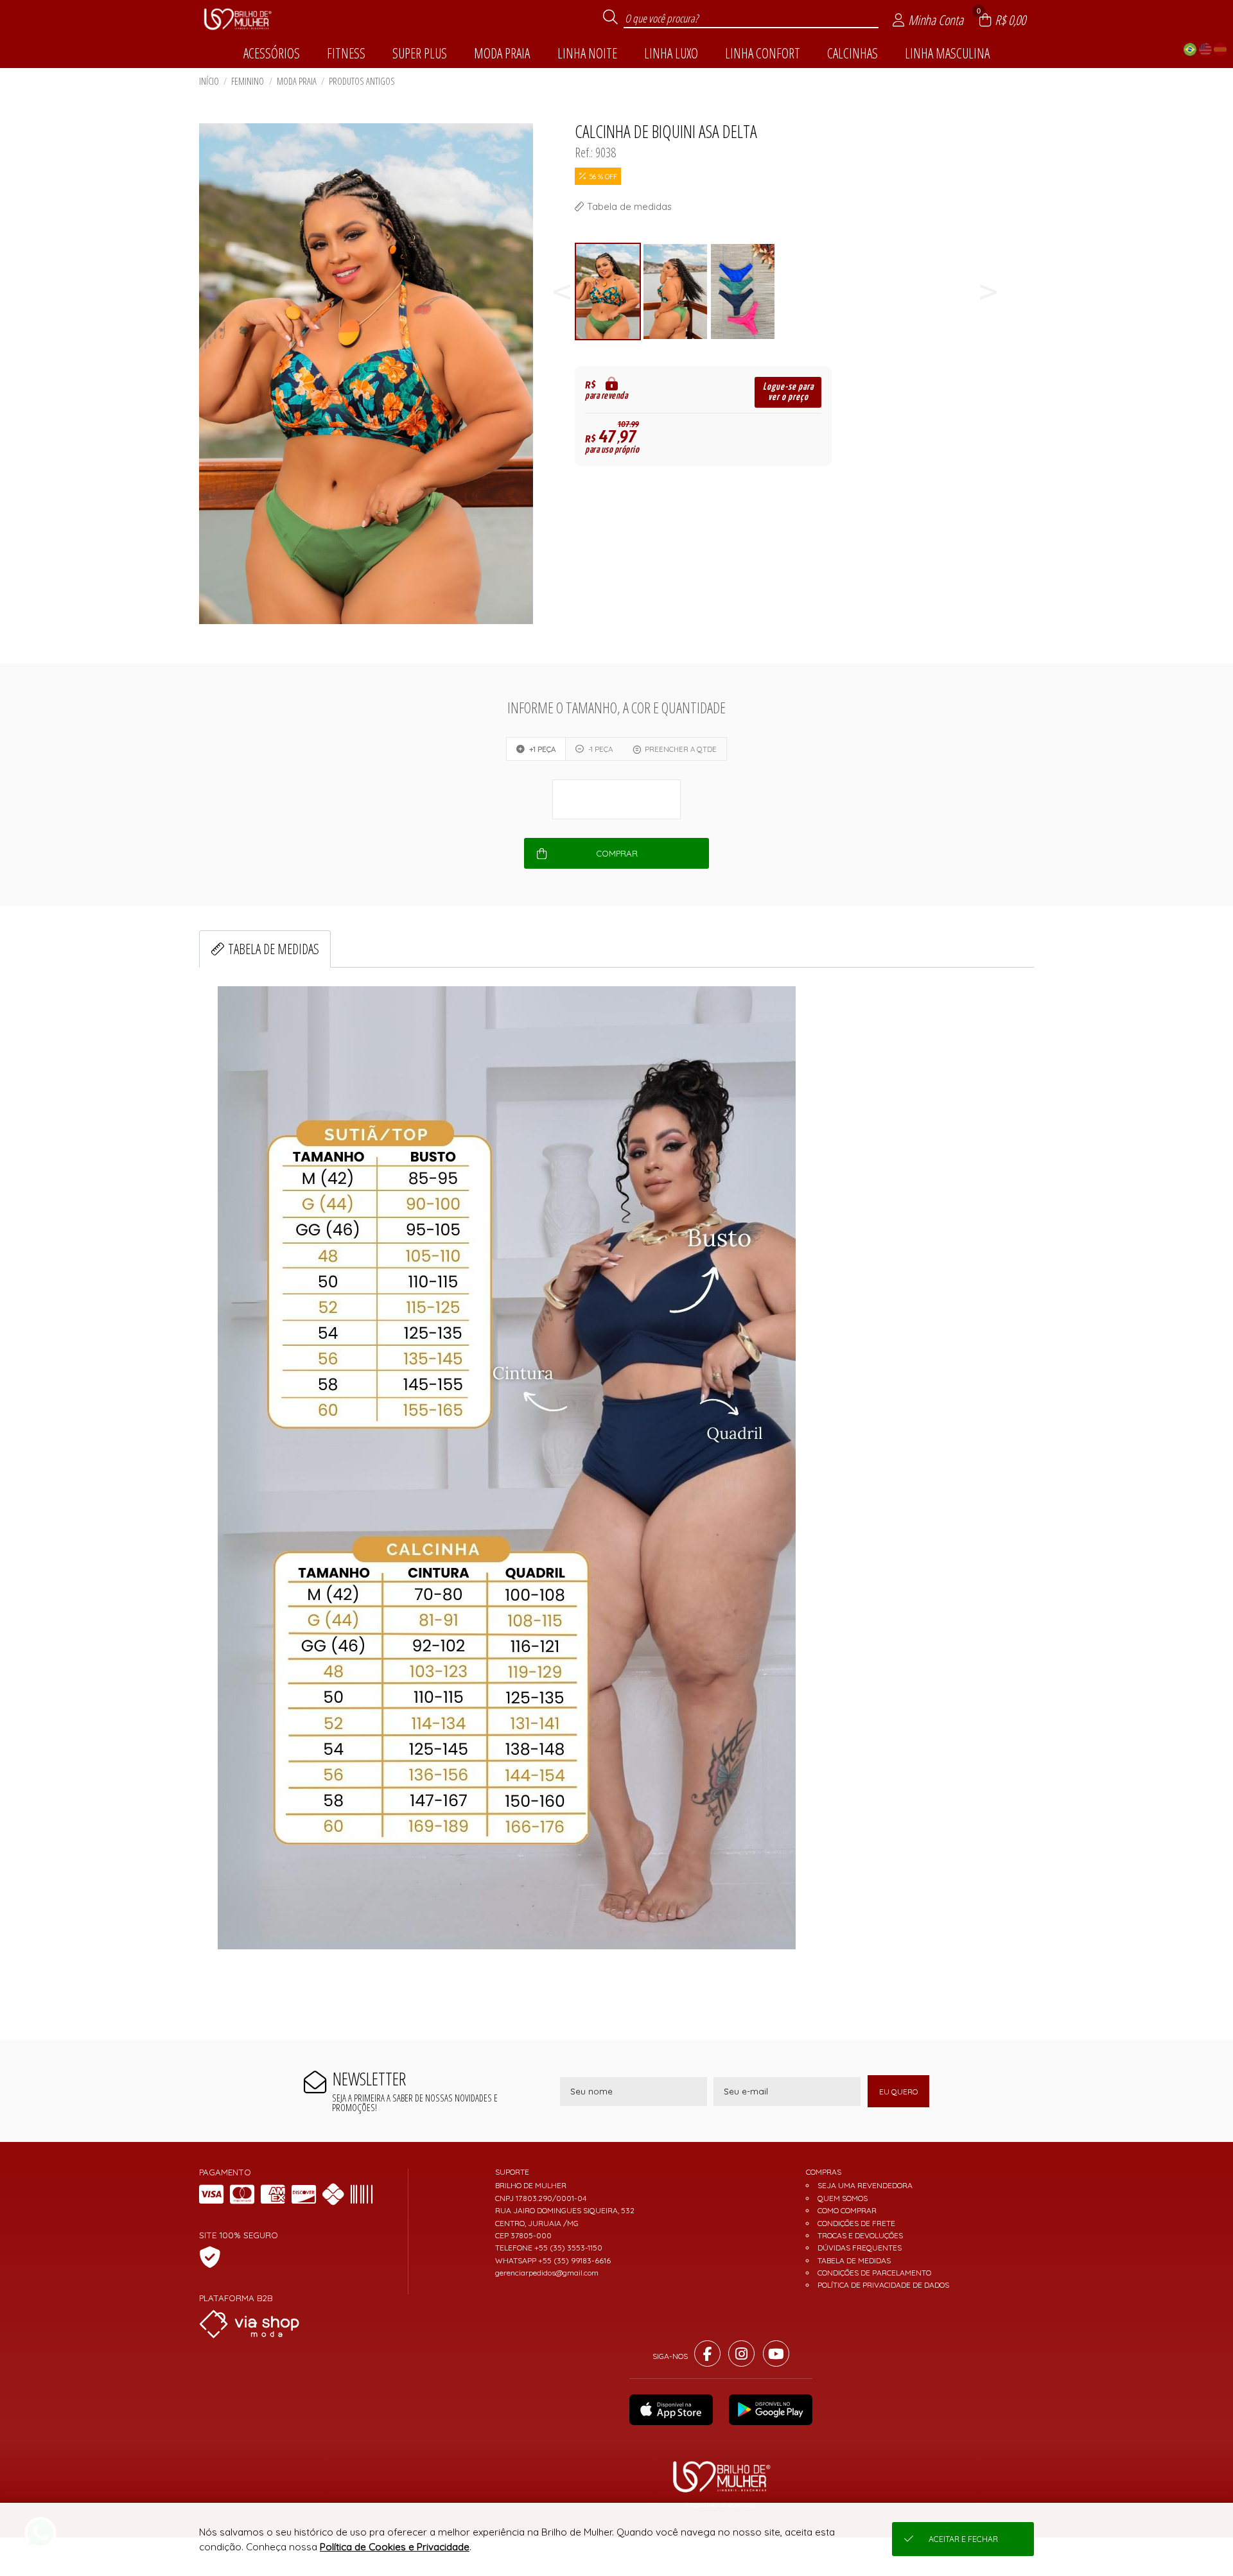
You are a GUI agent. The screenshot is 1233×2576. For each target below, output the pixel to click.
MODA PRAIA (297, 81)
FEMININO (248, 81)
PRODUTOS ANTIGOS (362, 81)
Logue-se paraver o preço (788, 392)
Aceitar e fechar (963, 2539)
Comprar (617, 853)
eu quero (898, 2092)
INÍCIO (209, 81)
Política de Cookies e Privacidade (395, 2547)
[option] (608, 292)
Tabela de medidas (274, 949)
